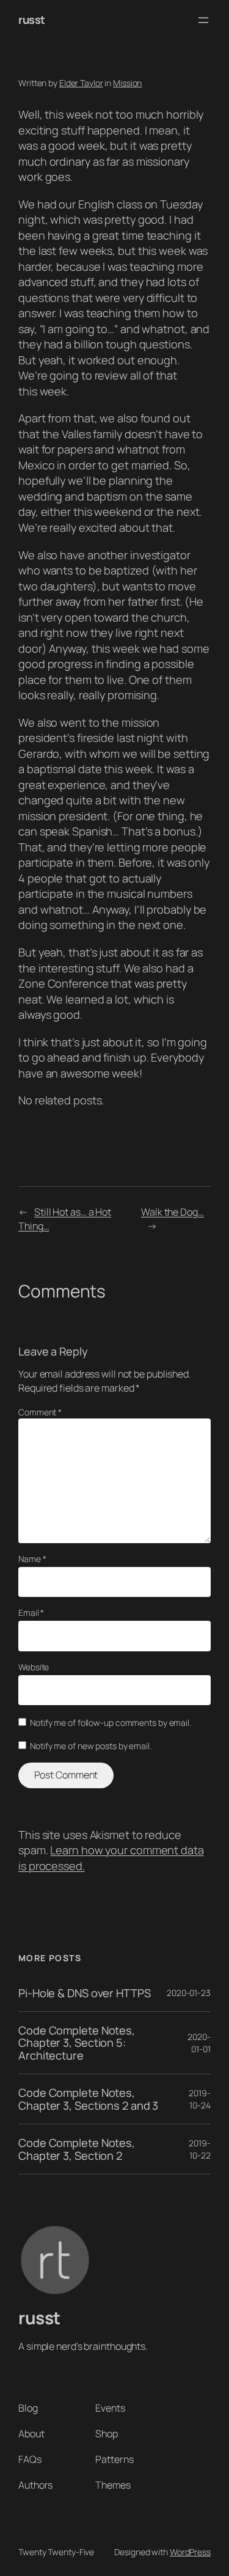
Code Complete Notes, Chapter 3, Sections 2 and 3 (88, 2099)
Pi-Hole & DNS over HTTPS (85, 1993)
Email (31, 1613)
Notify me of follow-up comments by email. (111, 1723)
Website (34, 1667)
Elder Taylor (81, 83)
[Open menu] (203, 20)
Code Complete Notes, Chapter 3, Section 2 (77, 2149)
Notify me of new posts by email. (91, 1746)
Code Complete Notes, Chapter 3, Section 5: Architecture (77, 2043)
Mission (127, 83)
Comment (40, 1412)
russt (32, 20)
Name (32, 1559)
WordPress (190, 2552)
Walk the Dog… (173, 1212)
